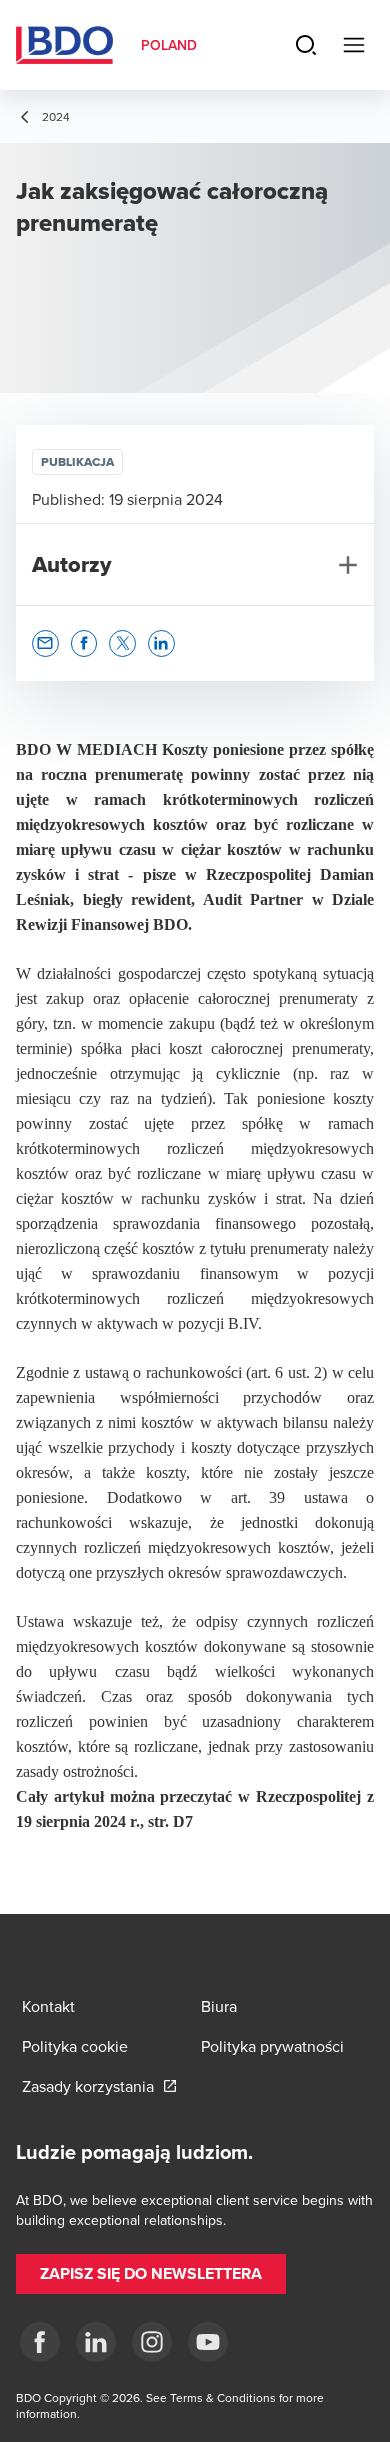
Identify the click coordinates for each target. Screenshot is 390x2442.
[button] (45, 643)
